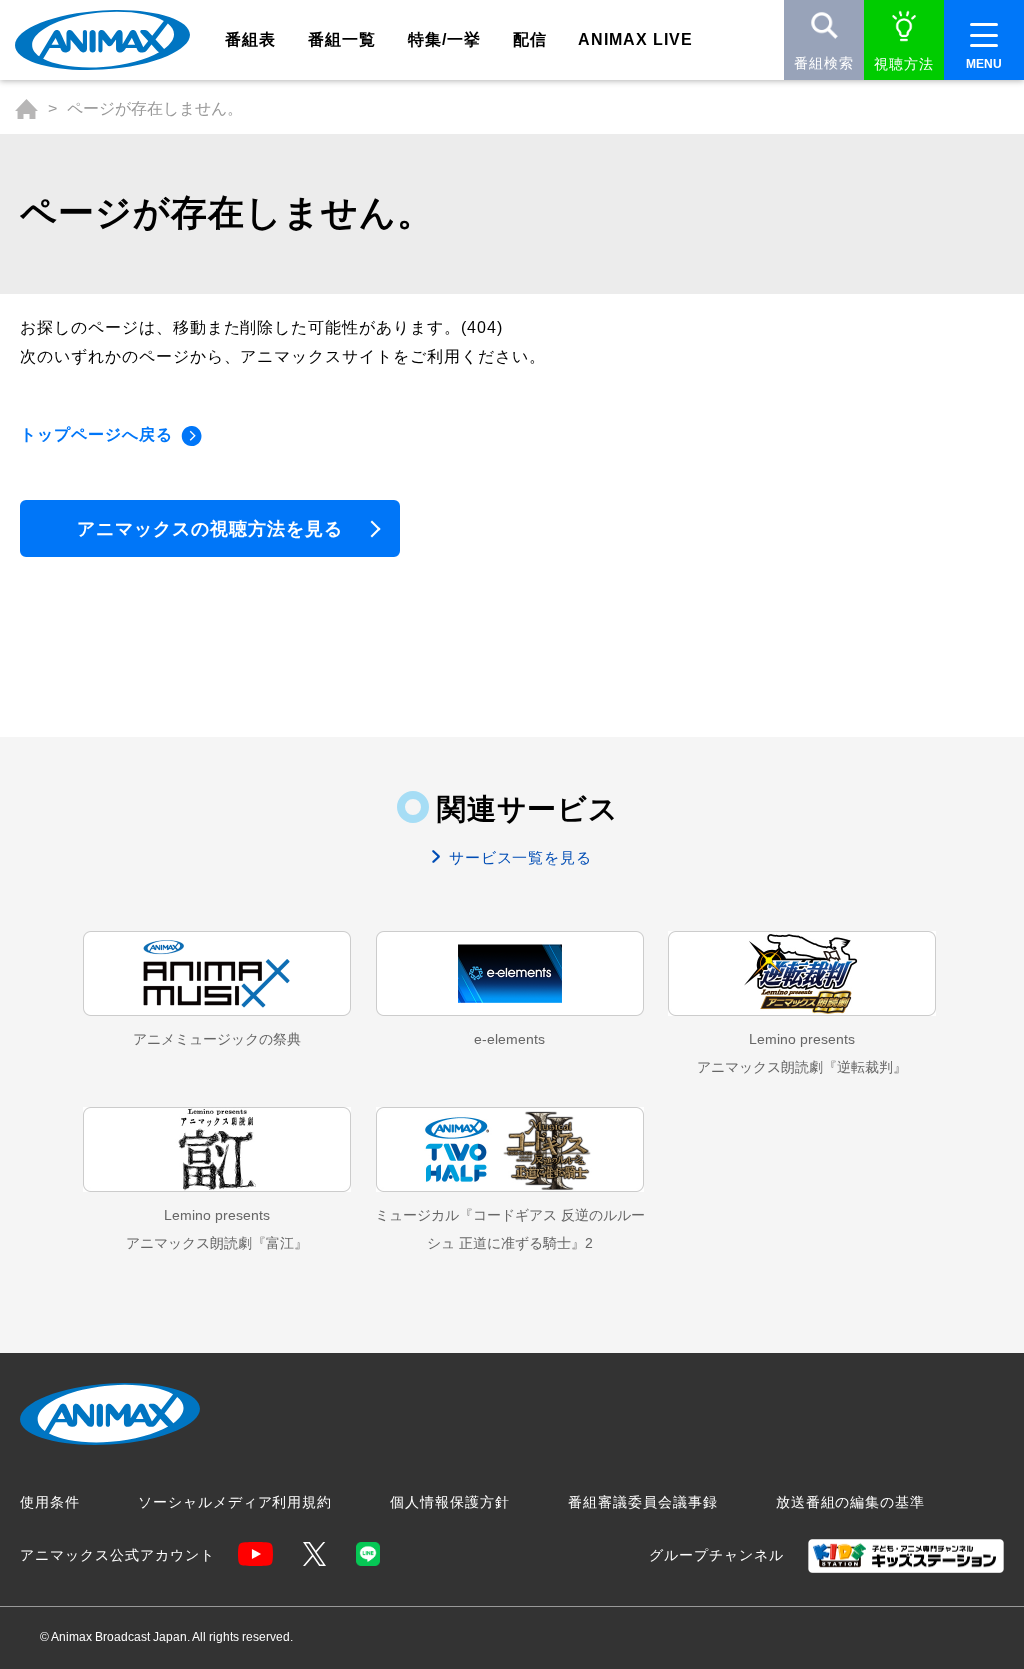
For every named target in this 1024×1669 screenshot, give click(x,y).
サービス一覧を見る (518, 857)
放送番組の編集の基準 (851, 1502)
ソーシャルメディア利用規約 (235, 1502)
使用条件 (50, 1502)
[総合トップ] (26, 109)
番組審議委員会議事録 (643, 1502)
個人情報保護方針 (450, 1502)
